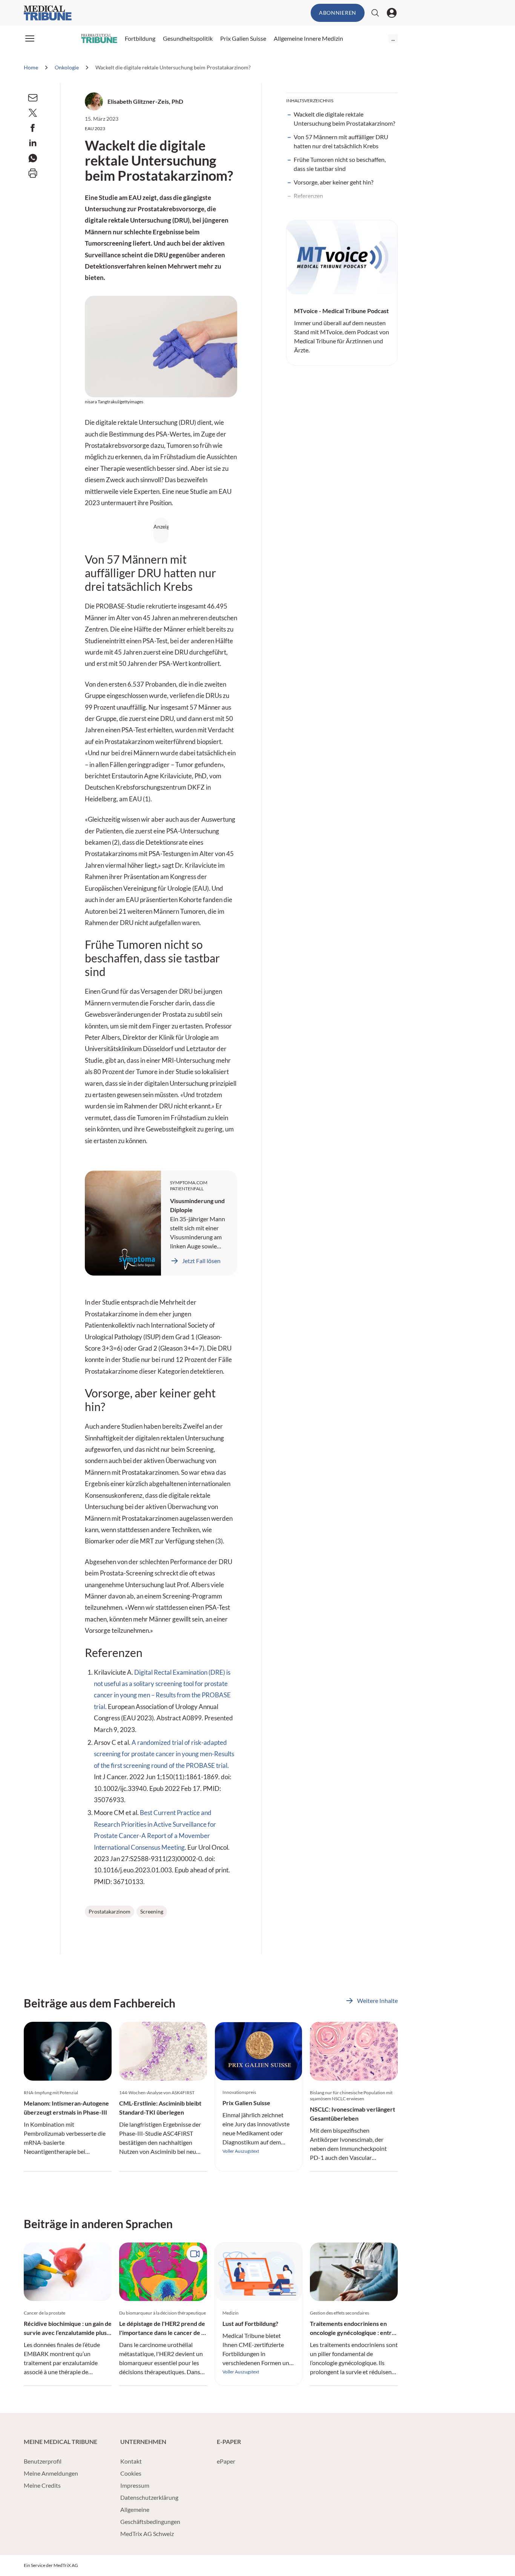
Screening (152, 1911)
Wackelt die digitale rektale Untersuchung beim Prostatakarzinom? (344, 119)
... (393, 38)
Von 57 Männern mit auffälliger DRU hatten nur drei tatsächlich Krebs (341, 141)
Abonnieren (338, 13)
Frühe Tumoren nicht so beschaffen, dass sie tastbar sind (340, 164)
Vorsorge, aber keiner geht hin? (333, 182)
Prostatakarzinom (110, 1911)
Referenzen (308, 196)
